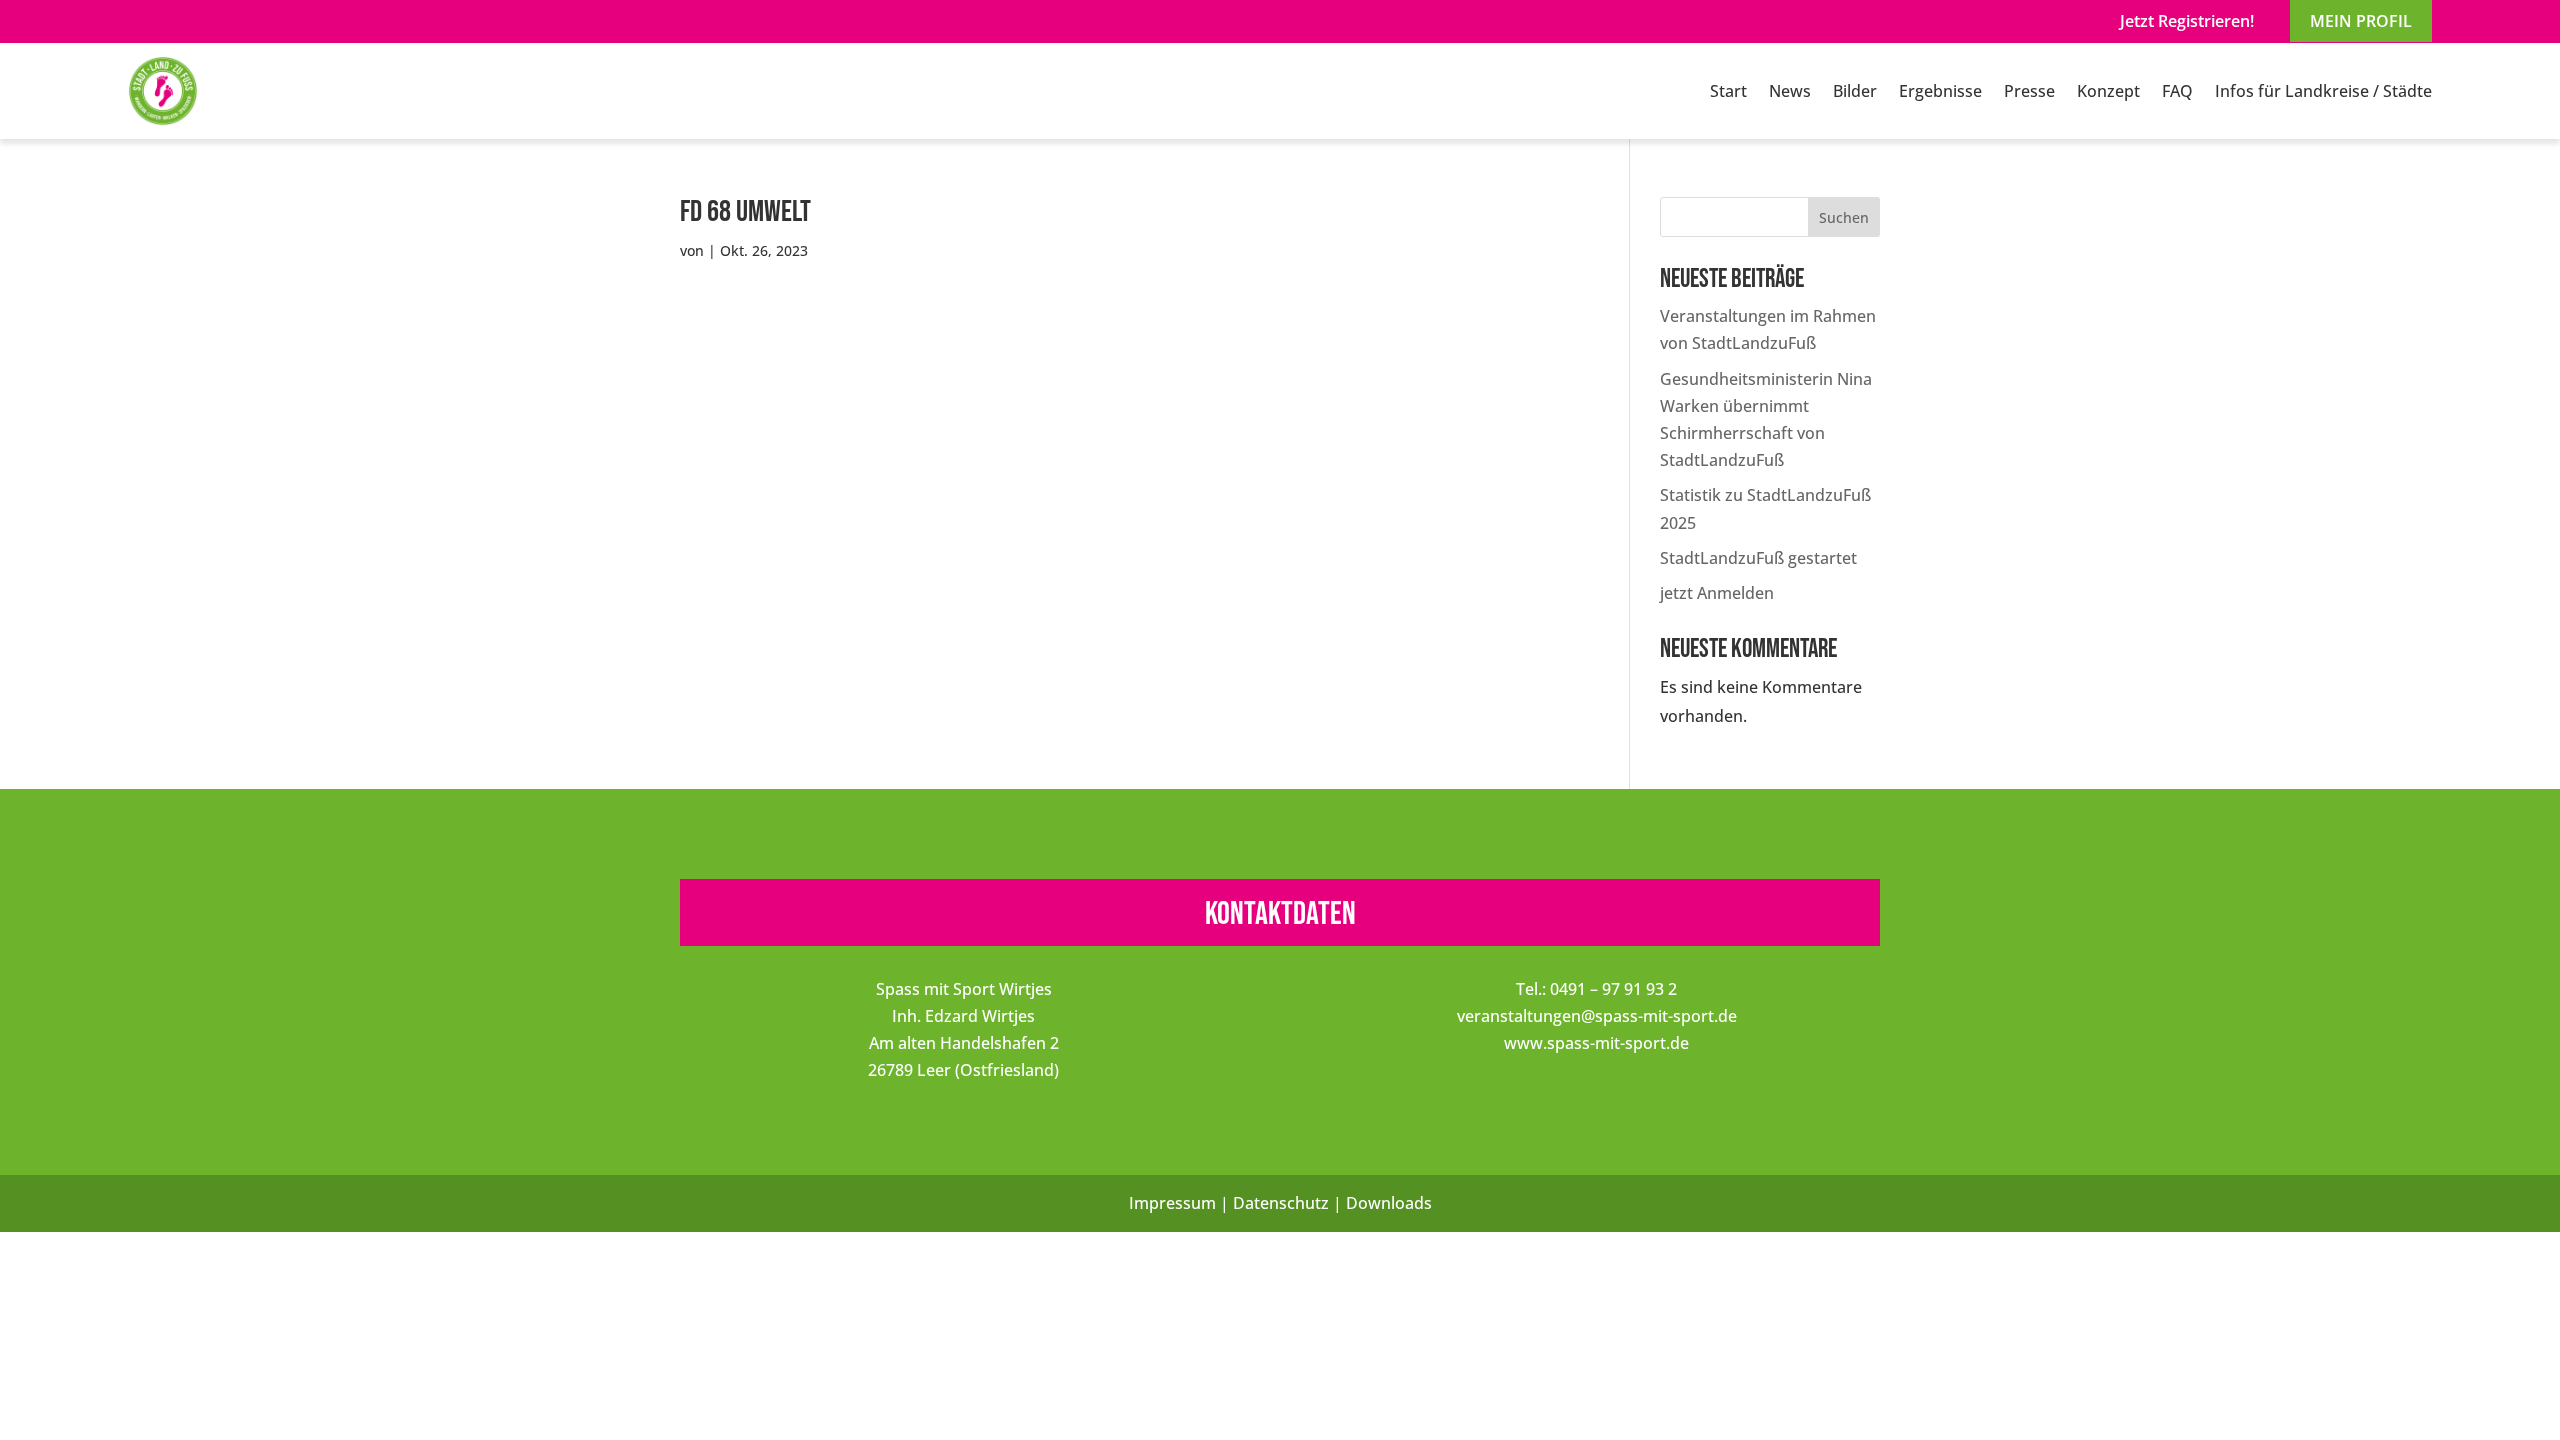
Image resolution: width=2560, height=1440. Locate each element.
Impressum (1172, 1203)
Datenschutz (1281, 1203)
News (1790, 91)
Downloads (1389, 1203)
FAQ (2177, 91)
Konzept (2108, 91)
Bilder (1855, 91)
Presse (2029, 91)
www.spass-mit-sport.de (1596, 1043)
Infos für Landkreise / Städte (2323, 91)
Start (1728, 91)
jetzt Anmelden (1717, 593)
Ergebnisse (1940, 91)
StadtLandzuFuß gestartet (1758, 558)
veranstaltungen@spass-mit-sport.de (1597, 1016)
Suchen (1844, 217)
